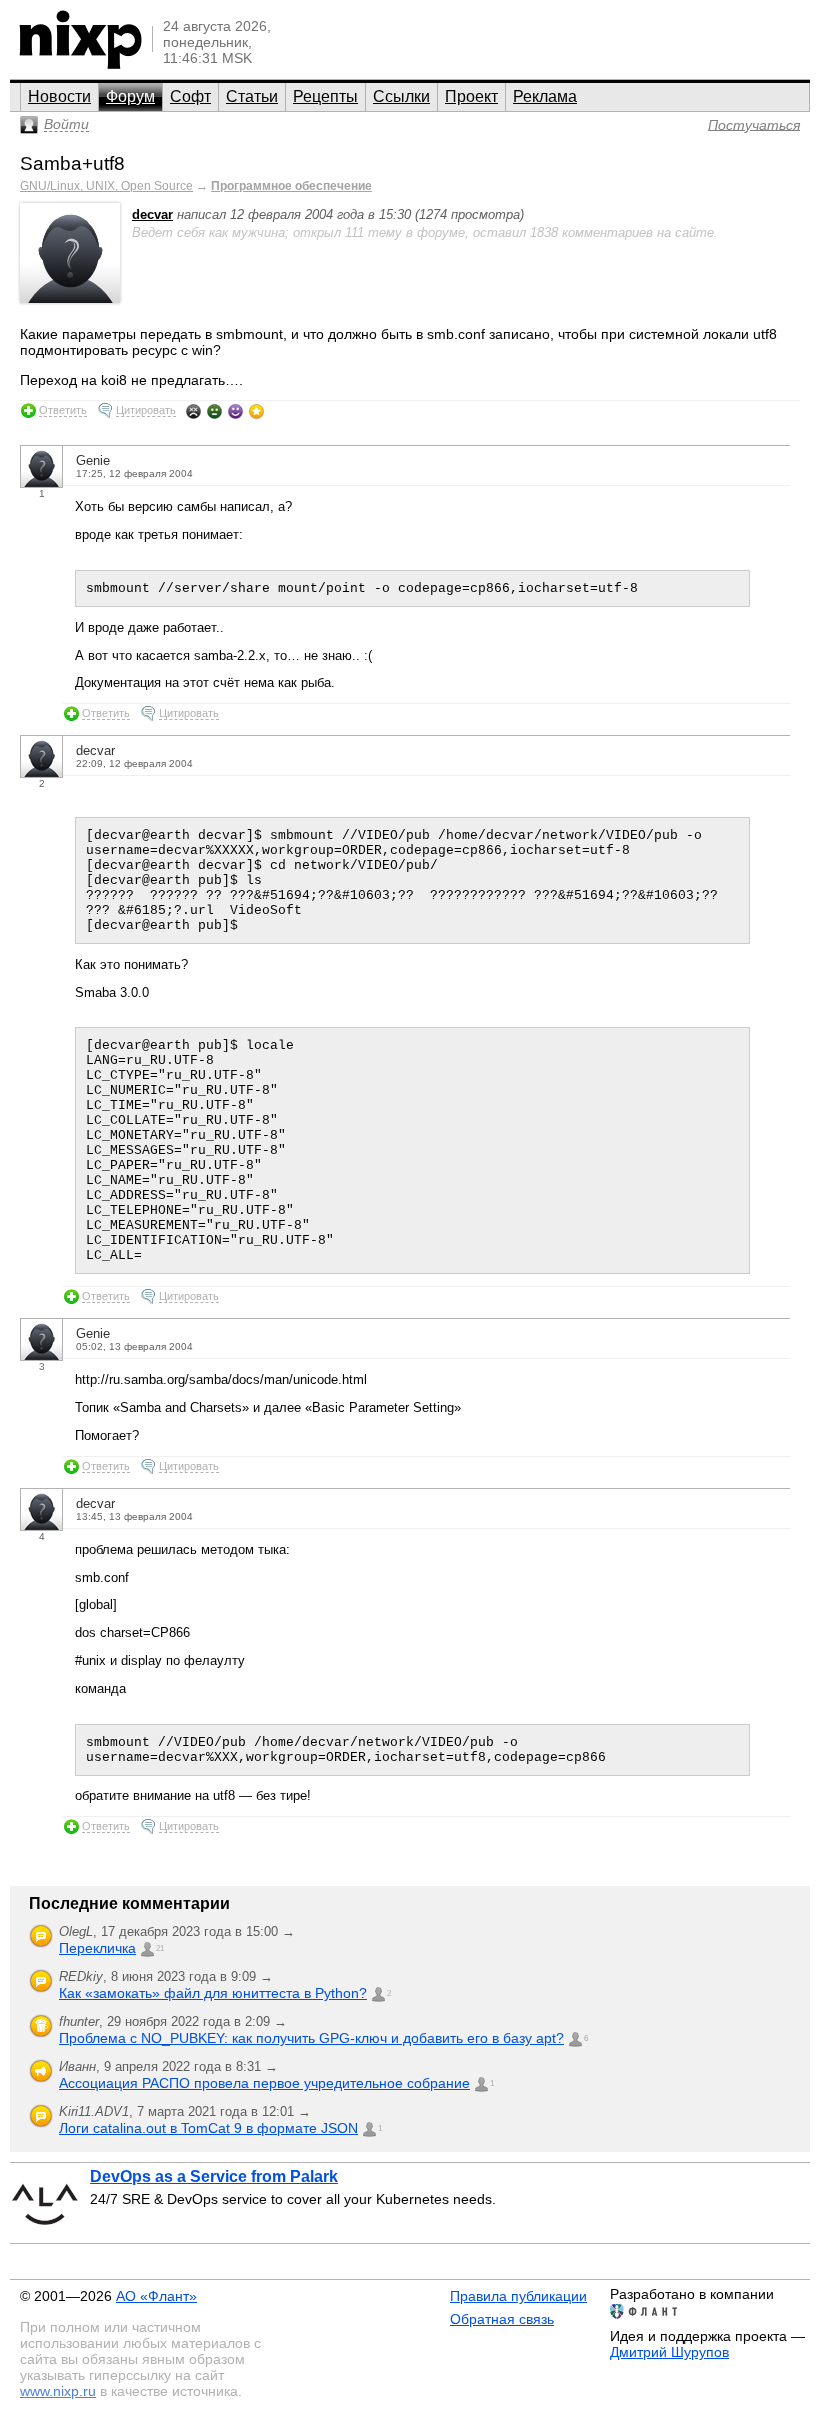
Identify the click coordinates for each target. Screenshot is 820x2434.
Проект (471, 96)
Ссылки (401, 96)
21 (160, 1948)
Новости (59, 96)
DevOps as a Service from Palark (214, 2176)
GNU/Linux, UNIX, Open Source (106, 186)
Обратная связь (502, 2319)
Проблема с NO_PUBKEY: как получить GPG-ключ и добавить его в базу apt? (311, 2038)
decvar (152, 214)
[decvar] (70, 298)
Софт (190, 96)
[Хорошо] (235, 411)
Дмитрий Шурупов (669, 2352)
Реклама (545, 96)
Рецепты (325, 96)
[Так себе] (214, 411)
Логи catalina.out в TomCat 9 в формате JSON (208, 2128)
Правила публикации (518, 2296)
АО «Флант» (156, 2296)
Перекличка (97, 1948)
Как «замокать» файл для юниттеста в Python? (213, 1993)
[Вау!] (256, 411)
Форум (130, 96)
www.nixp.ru (58, 2391)
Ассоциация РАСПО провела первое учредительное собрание (264, 2083)
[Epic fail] (193, 411)
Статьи (252, 96)
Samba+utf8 (72, 163)
